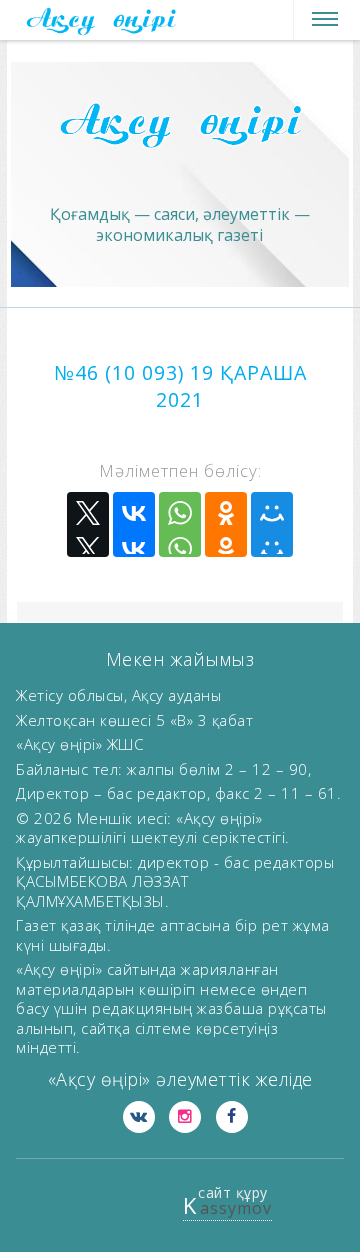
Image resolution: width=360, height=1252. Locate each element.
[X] (88, 524)
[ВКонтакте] (134, 524)
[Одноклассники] (226, 524)
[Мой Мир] (272, 524)
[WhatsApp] (180, 524)
